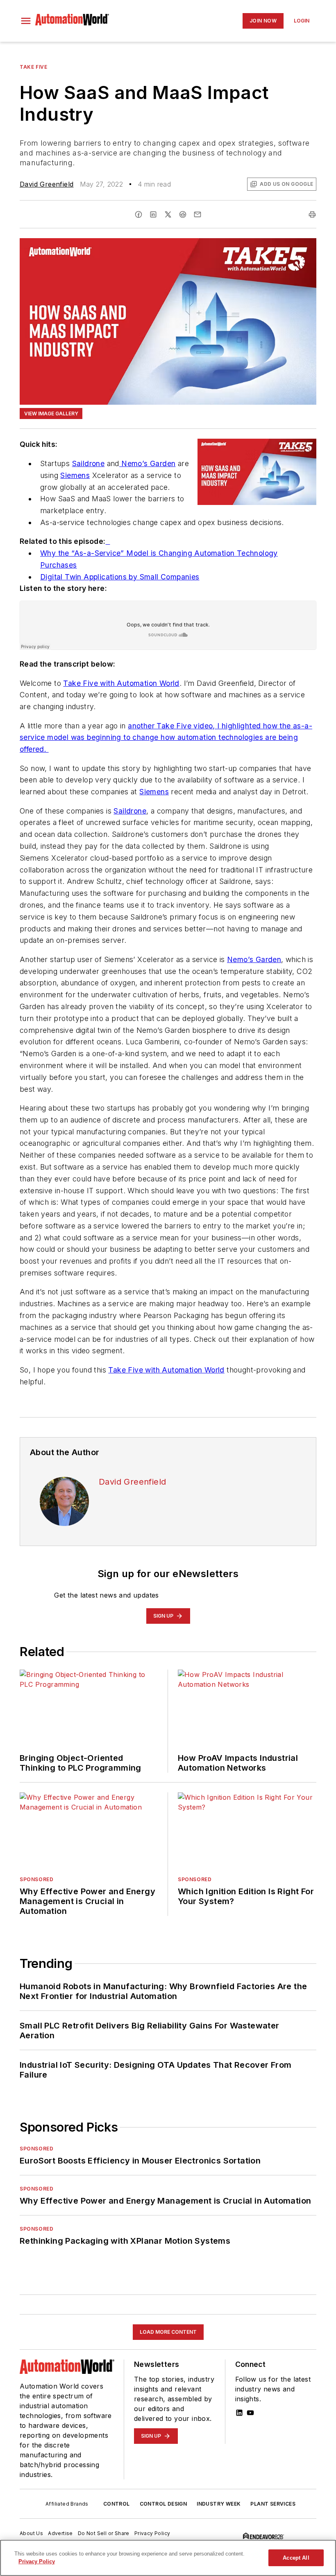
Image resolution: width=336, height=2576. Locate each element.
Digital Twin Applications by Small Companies (120, 577)
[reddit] (183, 214)
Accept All (296, 2558)
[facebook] (138, 214)
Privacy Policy (152, 2533)
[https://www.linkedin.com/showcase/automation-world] (239, 2413)
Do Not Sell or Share (104, 2533)
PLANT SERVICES (273, 2504)
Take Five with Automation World (121, 683)
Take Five (33, 67)
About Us (31, 2533)
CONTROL (117, 2504)
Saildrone (89, 463)
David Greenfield (47, 184)
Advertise (60, 2533)
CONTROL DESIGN (163, 2504)
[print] (312, 214)
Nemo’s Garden (148, 463)
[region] (168, 2558)
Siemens (75, 475)
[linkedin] (153, 214)
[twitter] (168, 214)
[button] (26, 21)
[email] (198, 214)
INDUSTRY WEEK (219, 2504)
